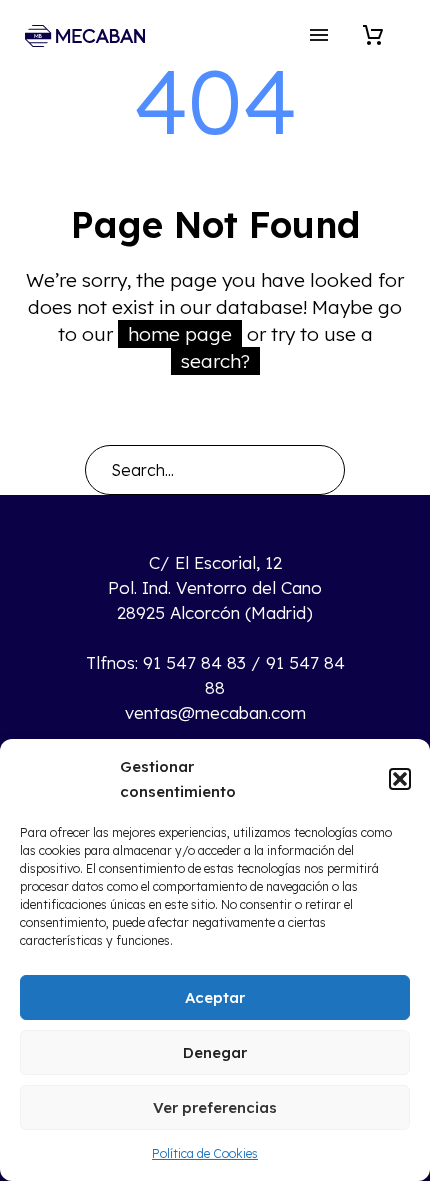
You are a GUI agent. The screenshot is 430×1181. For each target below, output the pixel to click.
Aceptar (215, 997)
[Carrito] (373, 35)
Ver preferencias (215, 1107)
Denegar (215, 1052)
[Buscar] (321, 470)
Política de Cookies (205, 1153)
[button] (400, 779)
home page (180, 334)
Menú (319, 35)
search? (215, 361)
